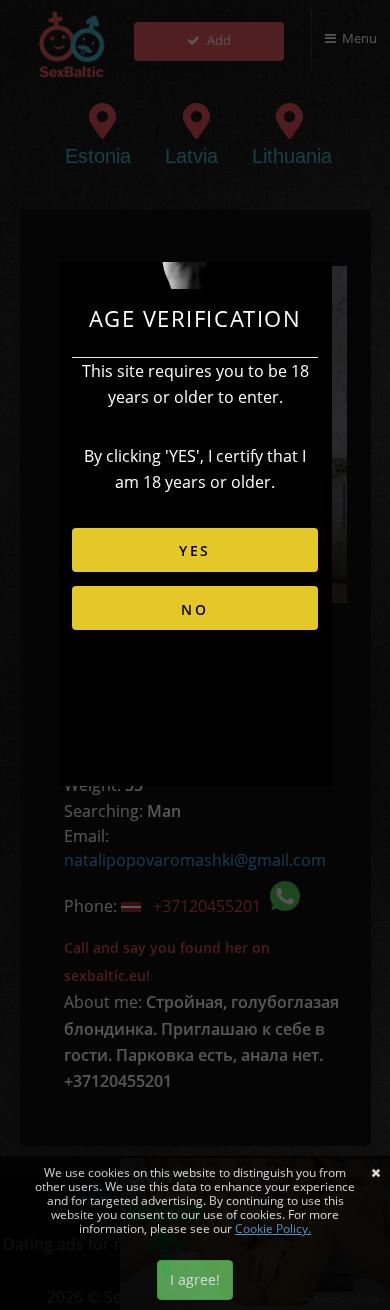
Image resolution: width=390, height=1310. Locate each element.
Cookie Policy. (273, 1228)
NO (195, 609)
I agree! (195, 1279)
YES (195, 550)
